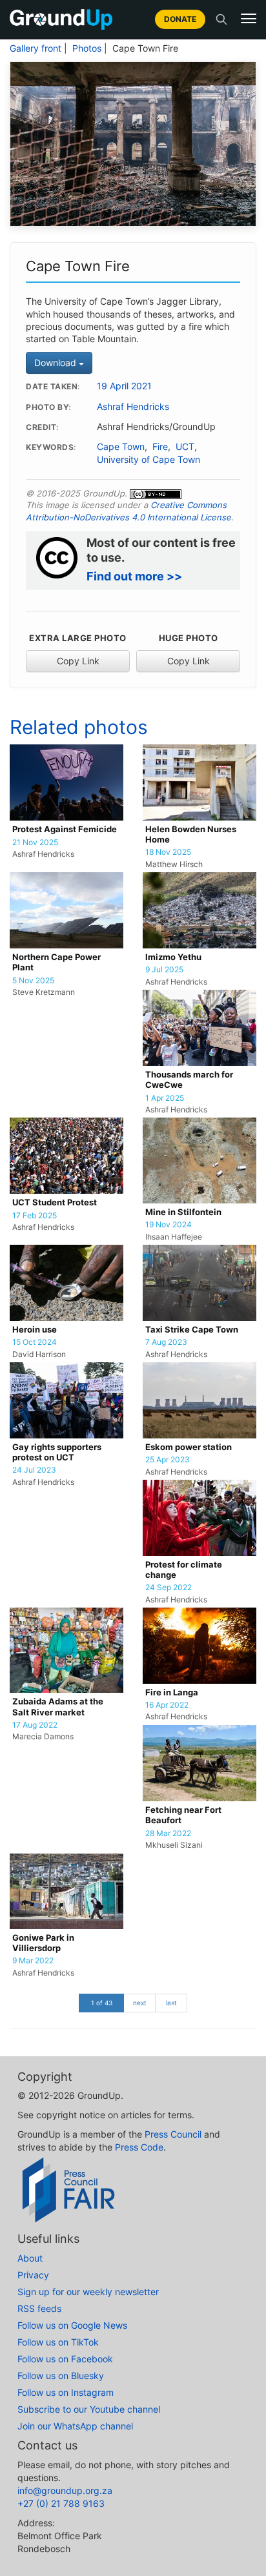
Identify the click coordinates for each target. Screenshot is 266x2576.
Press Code (139, 2147)
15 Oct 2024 (35, 1342)
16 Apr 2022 (167, 1705)
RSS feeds (39, 2308)
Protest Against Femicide (65, 829)
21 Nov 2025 (35, 843)
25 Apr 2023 (168, 1460)
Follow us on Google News (72, 2325)
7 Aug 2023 (166, 1342)
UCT (185, 447)
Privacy (33, 2275)
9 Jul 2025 (164, 970)
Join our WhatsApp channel (75, 2426)
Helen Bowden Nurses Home (191, 834)
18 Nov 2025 (168, 852)
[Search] (221, 19)
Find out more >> (134, 576)
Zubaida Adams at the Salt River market (58, 1707)
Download (56, 363)
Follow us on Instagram (66, 2392)
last (171, 2003)
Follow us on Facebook (65, 2359)
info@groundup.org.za (65, 2490)
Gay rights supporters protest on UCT (57, 1452)
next (140, 2003)
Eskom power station (189, 1447)
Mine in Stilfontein (183, 1212)
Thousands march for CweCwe (189, 1080)
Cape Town (121, 447)
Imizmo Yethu (173, 957)
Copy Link (78, 661)
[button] (249, 19)
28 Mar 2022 (168, 1834)
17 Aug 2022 (35, 1725)
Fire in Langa (172, 1692)
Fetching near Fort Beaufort (183, 1815)
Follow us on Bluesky (61, 2376)
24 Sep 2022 (169, 1588)
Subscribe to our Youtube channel (89, 2409)
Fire (160, 447)
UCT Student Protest (55, 1202)
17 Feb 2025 (35, 1216)
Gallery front (36, 48)
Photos (87, 48)
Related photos (79, 727)
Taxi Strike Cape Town (192, 1330)
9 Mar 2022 (33, 1961)
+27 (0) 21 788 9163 (61, 2503)
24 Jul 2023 (34, 1470)
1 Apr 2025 (165, 1098)
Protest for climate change (184, 1570)
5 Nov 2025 (33, 981)
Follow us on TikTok (58, 2342)
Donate (180, 19)
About (30, 2258)
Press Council (173, 2134)
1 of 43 (102, 2003)
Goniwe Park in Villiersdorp (43, 1943)
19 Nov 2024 (169, 1225)
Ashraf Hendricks (133, 407)
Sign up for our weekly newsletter (88, 2292)
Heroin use (35, 1330)
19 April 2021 (124, 386)
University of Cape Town (148, 460)
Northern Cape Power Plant (56, 962)
